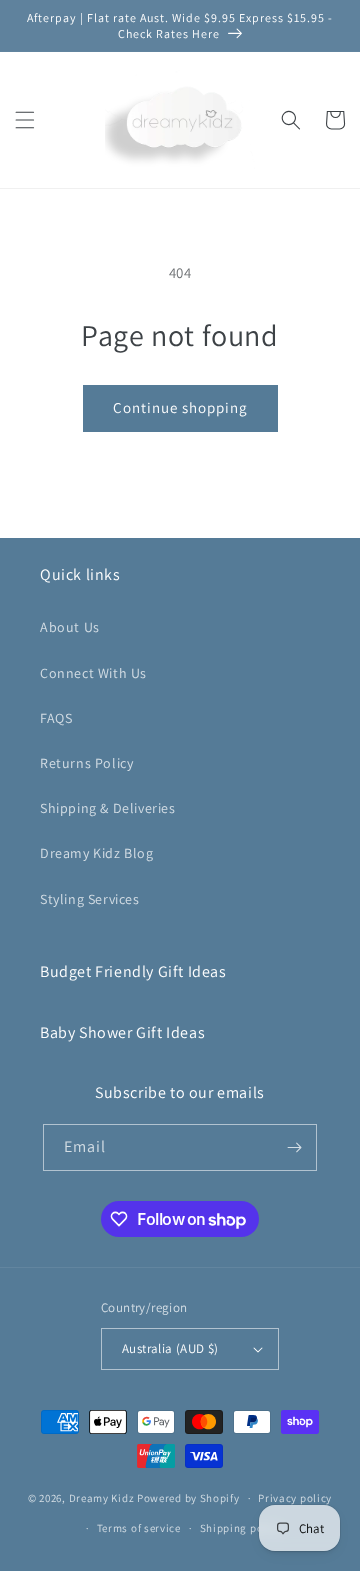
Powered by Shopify (188, 1498)
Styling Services (90, 899)
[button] (25, 120)
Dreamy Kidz (102, 1498)
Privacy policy (295, 1498)
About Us (70, 627)
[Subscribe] (294, 1147)
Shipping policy (241, 1528)
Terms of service (139, 1528)
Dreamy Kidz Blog (97, 853)
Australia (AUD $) (170, 1348)
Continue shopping (180, 407)
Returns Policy (86, 763)
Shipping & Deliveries (108, 808)
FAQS (56, 718)
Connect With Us (93, 673)
